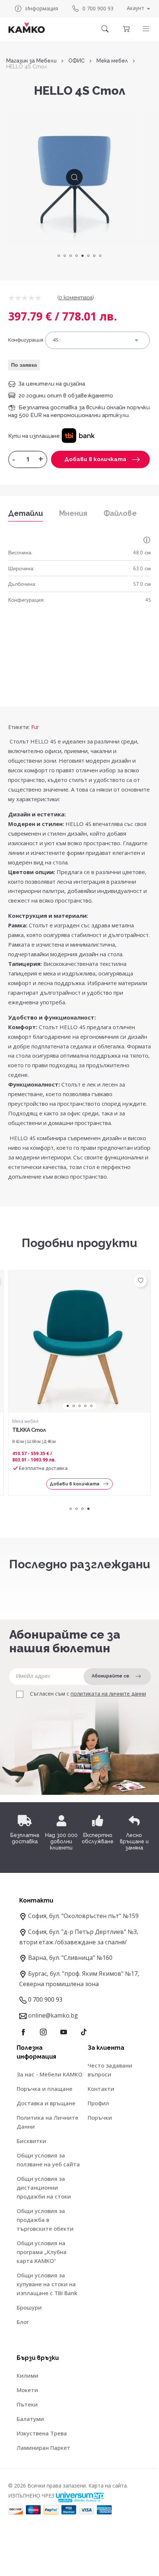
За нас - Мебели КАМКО (50, 2074)
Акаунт (136, 8)
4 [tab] (77, 256)
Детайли (26, 513)
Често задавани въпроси (110, 2070)
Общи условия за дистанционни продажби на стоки (44, 2187)
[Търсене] (105, 29)
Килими (28, 2375)
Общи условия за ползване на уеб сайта (48, 2160)
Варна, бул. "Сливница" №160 (70, 1958)
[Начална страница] (27, 28)
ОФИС (77, 61)
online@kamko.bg (53, 2015)
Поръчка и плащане (45, 2089)
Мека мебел (112, 61)
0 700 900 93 (98, 8)
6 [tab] (88, 256)
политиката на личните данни (108, 1694)
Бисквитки (31, 2141)
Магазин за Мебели (31, 61)
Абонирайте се (111, 1676)
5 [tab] (82, 256)
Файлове (120, 513)
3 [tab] (71, 256)
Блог (23, 2322)
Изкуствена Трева (42, 2433)
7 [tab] (94, 256)
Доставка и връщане (46, 2103)
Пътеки (27, 2404)
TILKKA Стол (29, 1430)
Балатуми (30, 2419)
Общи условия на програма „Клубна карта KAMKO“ (42, 2252)
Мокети (27, 2390)
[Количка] (126, 29)
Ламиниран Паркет (43, 2448)
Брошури (29, 2307)
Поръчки (100, 2117)
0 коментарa (76, 298)
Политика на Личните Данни (48, 2122)
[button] (146, 29)
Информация (42, 8)
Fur (35, 727)
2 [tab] (65, 256)
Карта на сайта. (108, 2486)
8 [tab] (100, 256)
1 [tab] (59, 256)
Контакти (101, 2089)
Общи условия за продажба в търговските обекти (45, 2220)
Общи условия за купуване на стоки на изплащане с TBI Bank (47, 2284)
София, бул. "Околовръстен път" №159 (83, 1916)
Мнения (73, 513)
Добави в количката (95, 459)
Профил (98, 2103)
